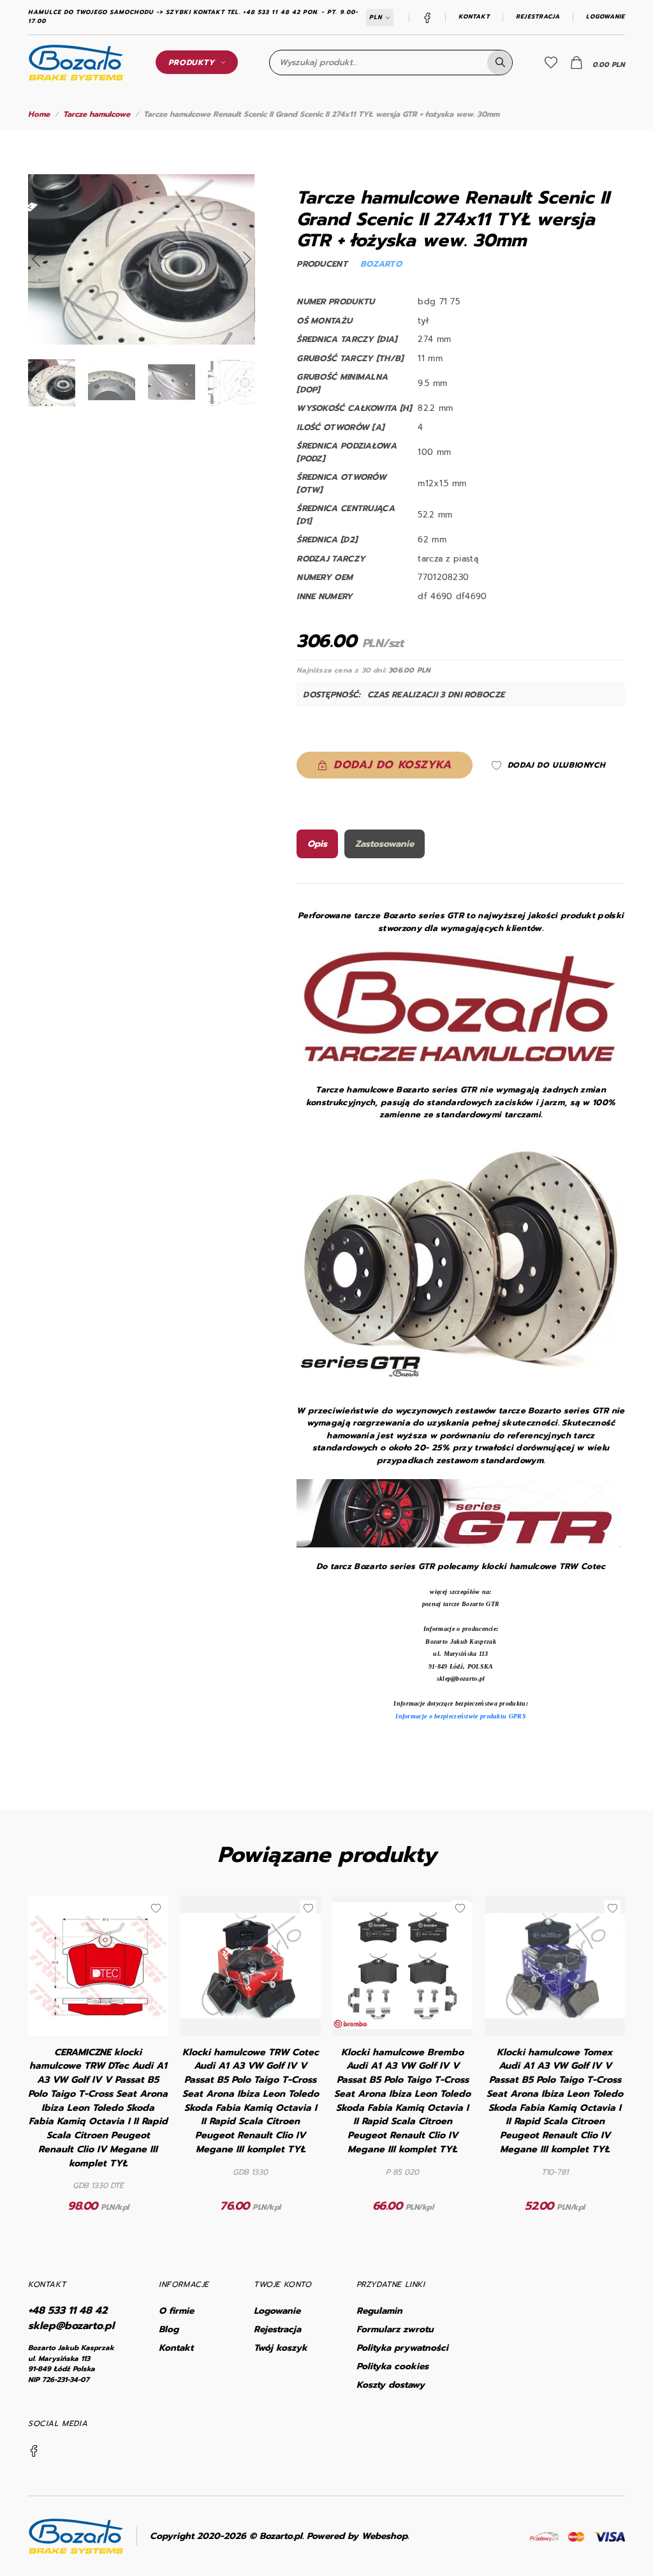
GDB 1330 (250, 2172)
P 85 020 (402, 2172)
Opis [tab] (317, 844)
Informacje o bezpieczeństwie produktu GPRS (461, 1716)
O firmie (176, 2311)
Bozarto (381, 264)
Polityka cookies (393, 2366)
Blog (169, 2329)
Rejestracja (538, 17)
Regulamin (379, 2311)
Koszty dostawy (391, 2385)
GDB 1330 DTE (98, 2185)
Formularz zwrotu (395, 2329)
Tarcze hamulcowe (97, 114)
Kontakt (474, 17)
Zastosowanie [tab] (385, 844)
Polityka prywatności (402, 2348)
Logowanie (605, 17)
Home (39, 114)
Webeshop (385, 2536)
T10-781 (555, 2172)
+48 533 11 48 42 (68, 2311)
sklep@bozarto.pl (71, 2326)
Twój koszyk (281, 2348)
